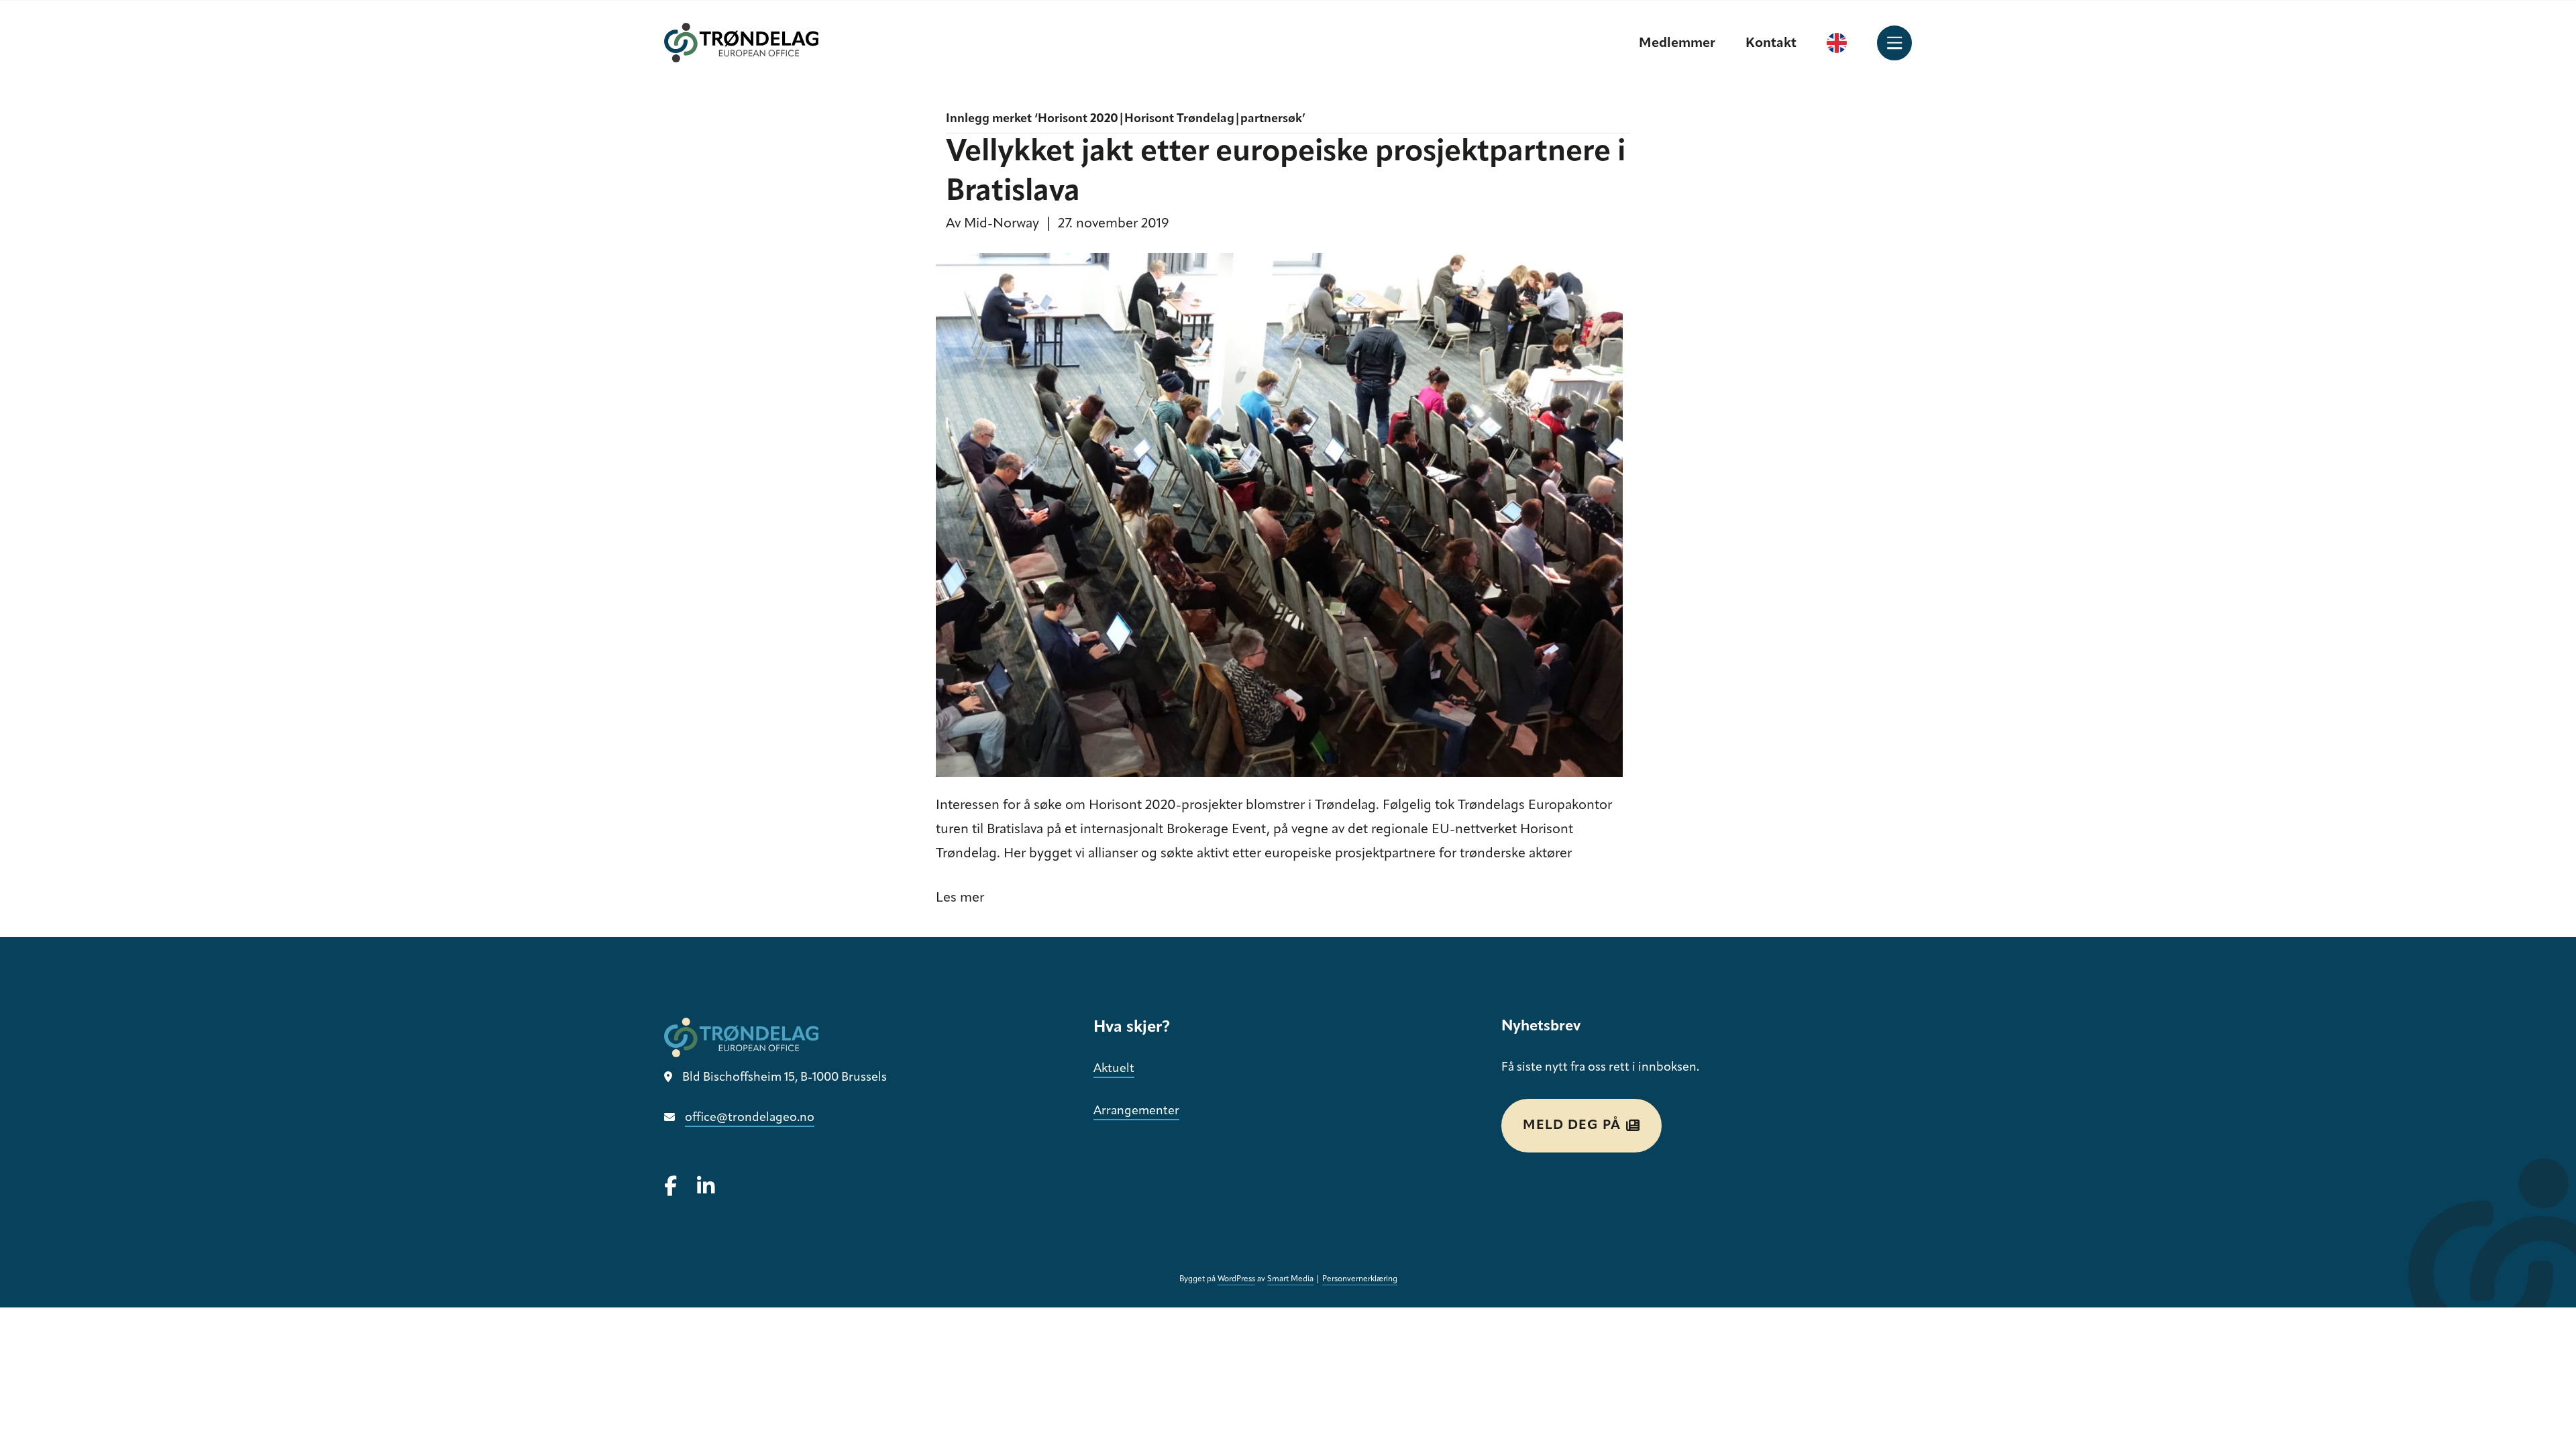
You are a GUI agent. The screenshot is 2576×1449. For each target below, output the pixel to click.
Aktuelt (1114, 1069)
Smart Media (1290, 1279)
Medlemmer (1677, 44)
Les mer (960, 898)
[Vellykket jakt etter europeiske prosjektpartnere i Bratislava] (1279, 515)
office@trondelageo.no (750, 1118)
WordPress (1236, 1279)
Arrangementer (1136, 1112)
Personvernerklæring (1360, 1279)
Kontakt (1771, 44)
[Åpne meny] (1894, 43)
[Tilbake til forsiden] (741, 43)
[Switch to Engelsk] (1837, 43)
